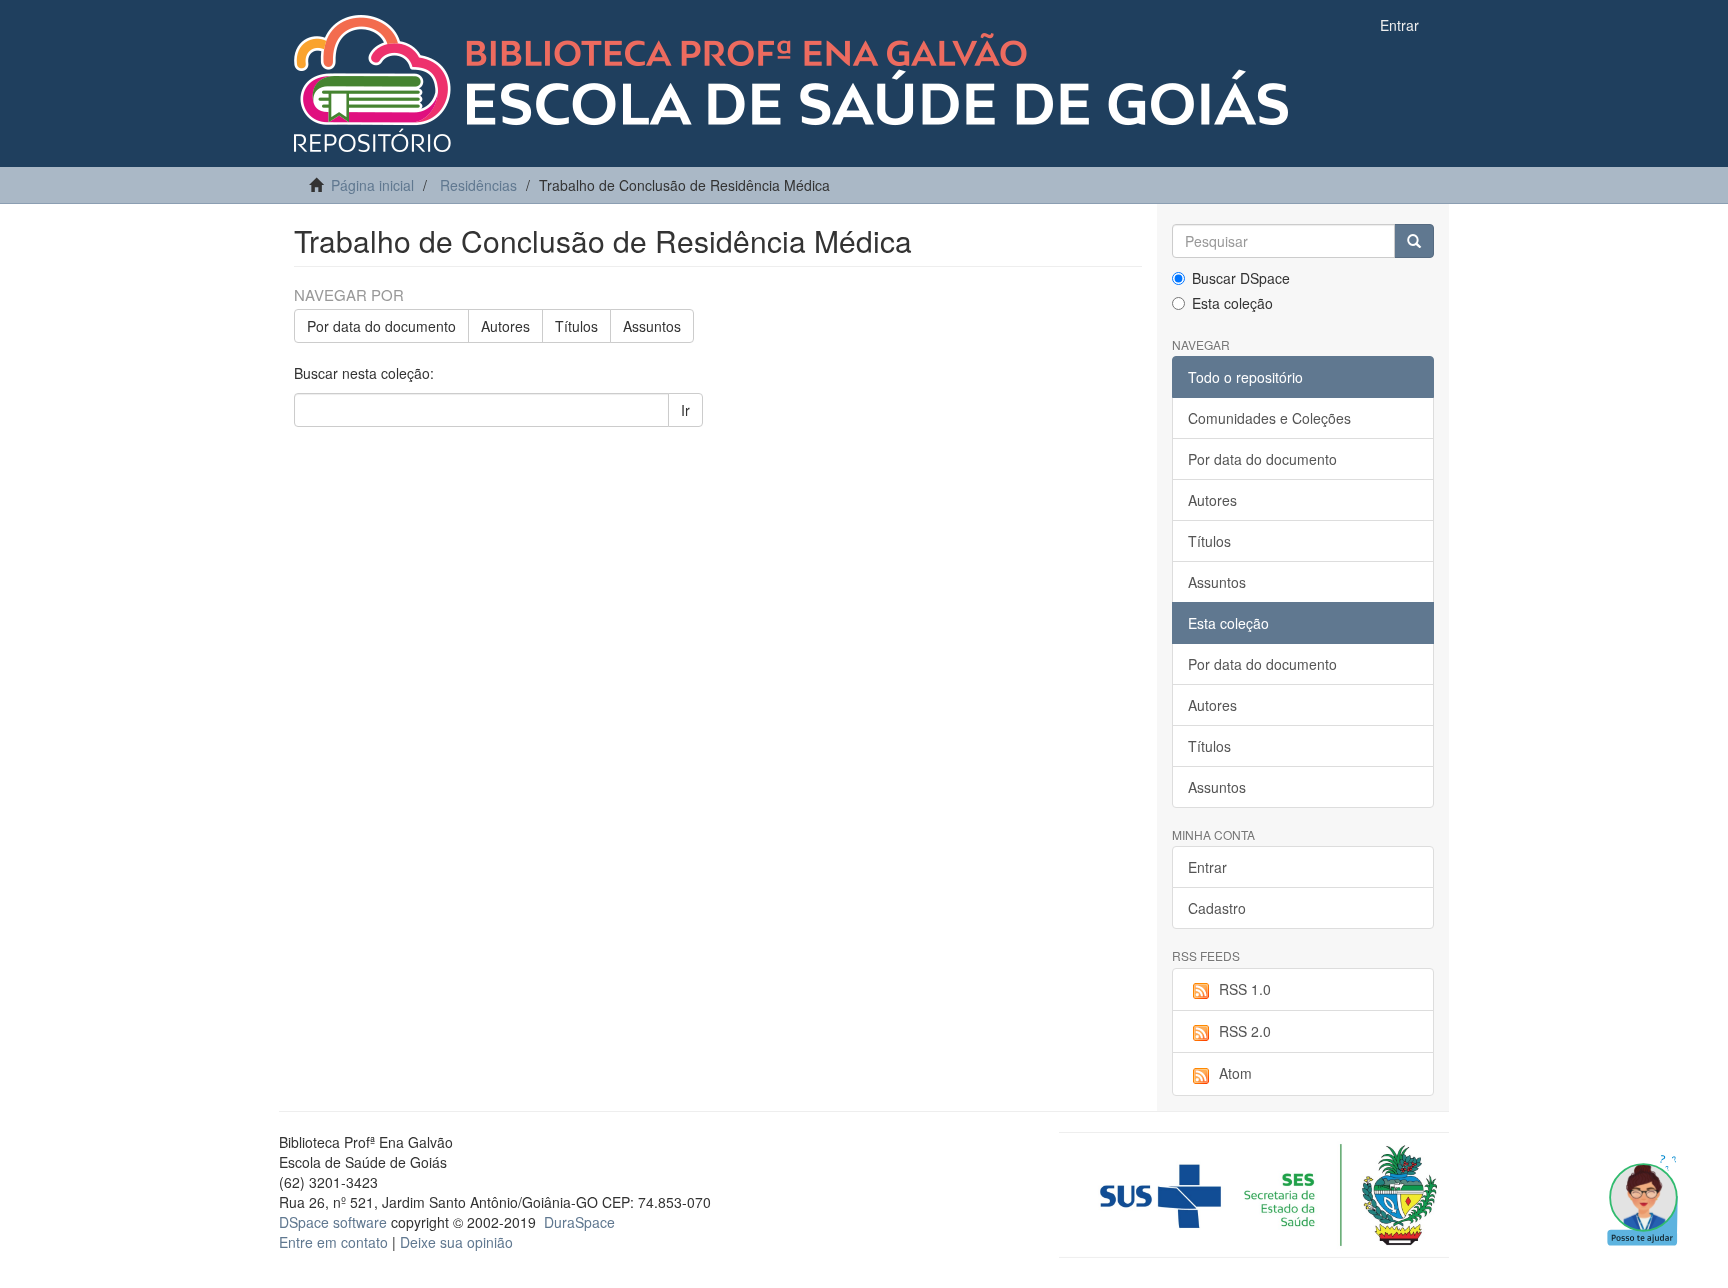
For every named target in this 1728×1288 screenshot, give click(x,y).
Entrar (1207, 867)
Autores (505, 326)
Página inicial (372, 185)
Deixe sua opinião (456, 1242)
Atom (1235, 1073)
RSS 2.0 (1245, 1031)
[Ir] (1414, 241)
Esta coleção (1232, 303)
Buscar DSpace (1241, 278)
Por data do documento (381, 326)
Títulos (576, 326)
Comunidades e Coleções (1269, 418)
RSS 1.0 (1245, 989)
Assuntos (652, 326)
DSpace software (333, 1222)
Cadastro (1217, 908)
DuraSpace (579, 1222)
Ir (685, 410)
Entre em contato (333, 1242)
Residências (478, 185)
